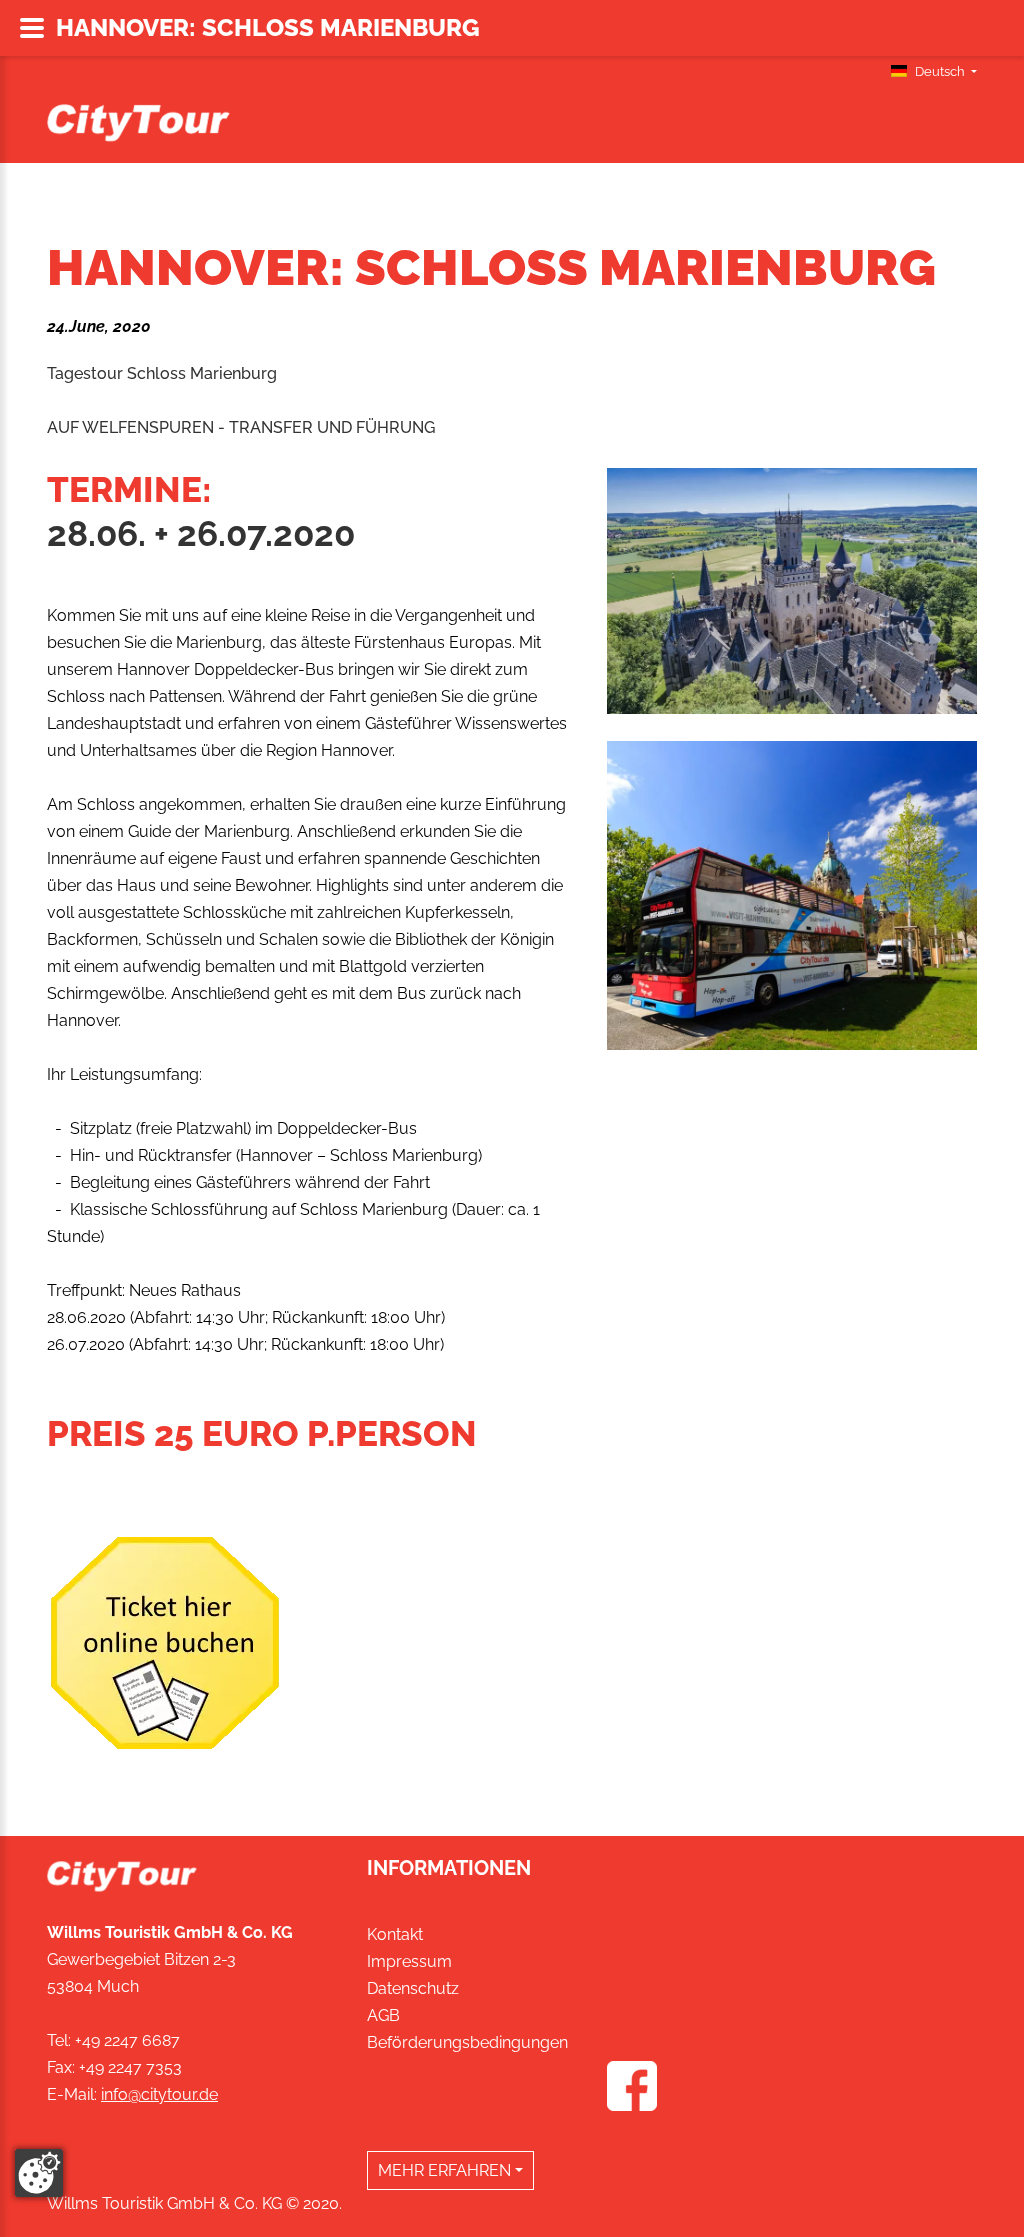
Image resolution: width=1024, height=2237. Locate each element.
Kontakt (395, 1934)
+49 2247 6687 (127, 2040)
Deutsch (940, 71)
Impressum (409, 1961)
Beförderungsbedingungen (467, 2042)
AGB (383, 2015)
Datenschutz (413, 1988)
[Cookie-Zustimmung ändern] (39, 2173)
